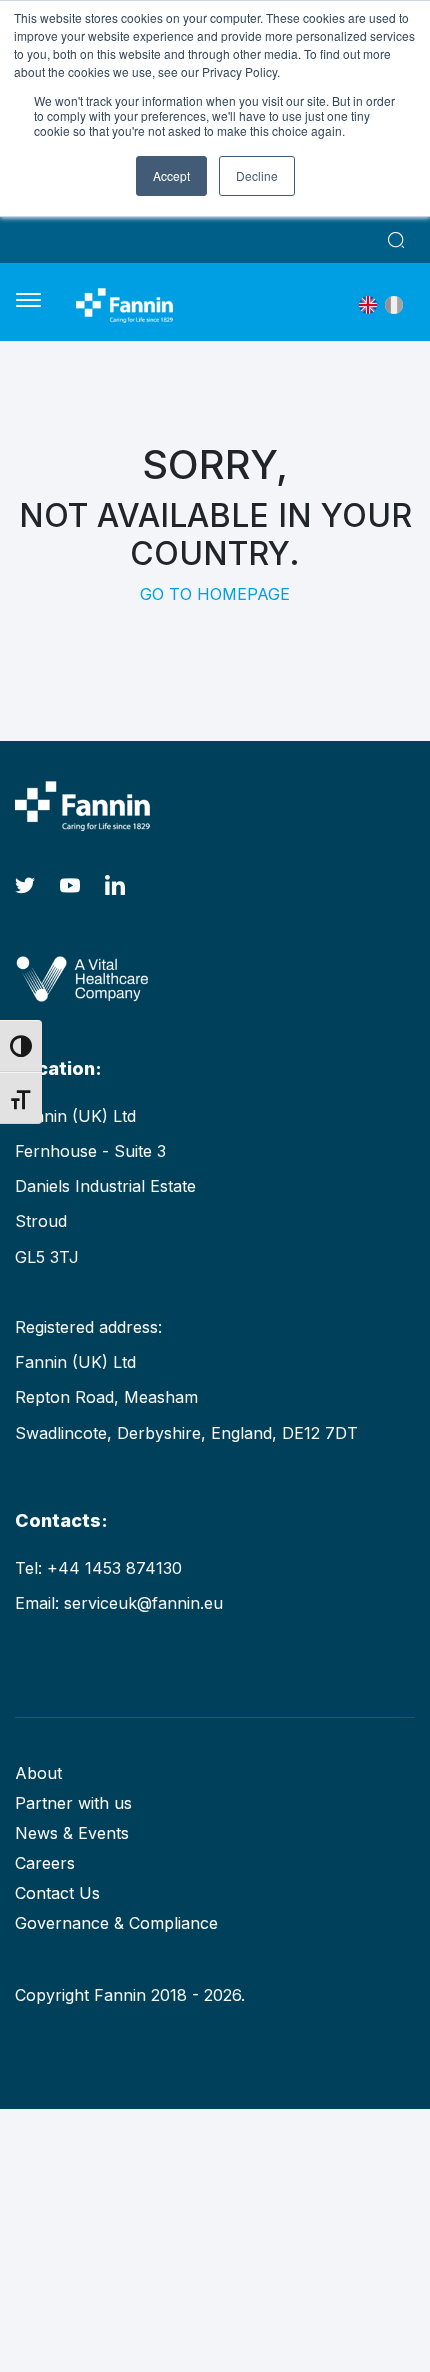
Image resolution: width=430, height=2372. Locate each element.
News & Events (72, 1833)
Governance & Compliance (116, 1923)
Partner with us (73, 1803)
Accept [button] (171, 175)
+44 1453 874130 (114, 1568)
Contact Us (57, 1893)
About (38, 1773)
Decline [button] (257, 175)
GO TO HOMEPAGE (215, 594)
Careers (45, 1863)
